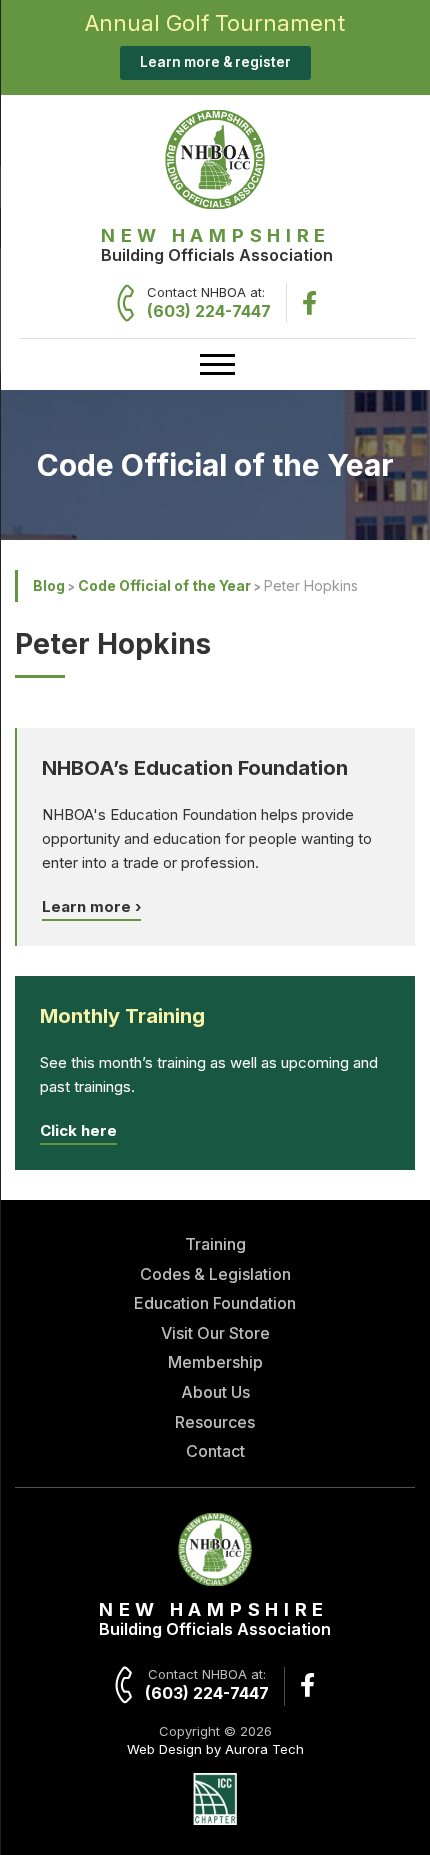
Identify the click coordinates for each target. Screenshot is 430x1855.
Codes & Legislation (215, 1274)
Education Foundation (215, 1303)
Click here (78, 1130)
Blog (49, 585)
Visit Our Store (215, 1333)
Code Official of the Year (164, 585)
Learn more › (91, 906)
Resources (215, 1422)
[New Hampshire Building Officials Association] (215, 203)
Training (215, 1244)
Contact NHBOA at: (209, 302)
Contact (215, 1451)
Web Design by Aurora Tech (215, 1749)
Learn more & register (215, 62)
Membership (215, 1362)
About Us (215, 1392)
